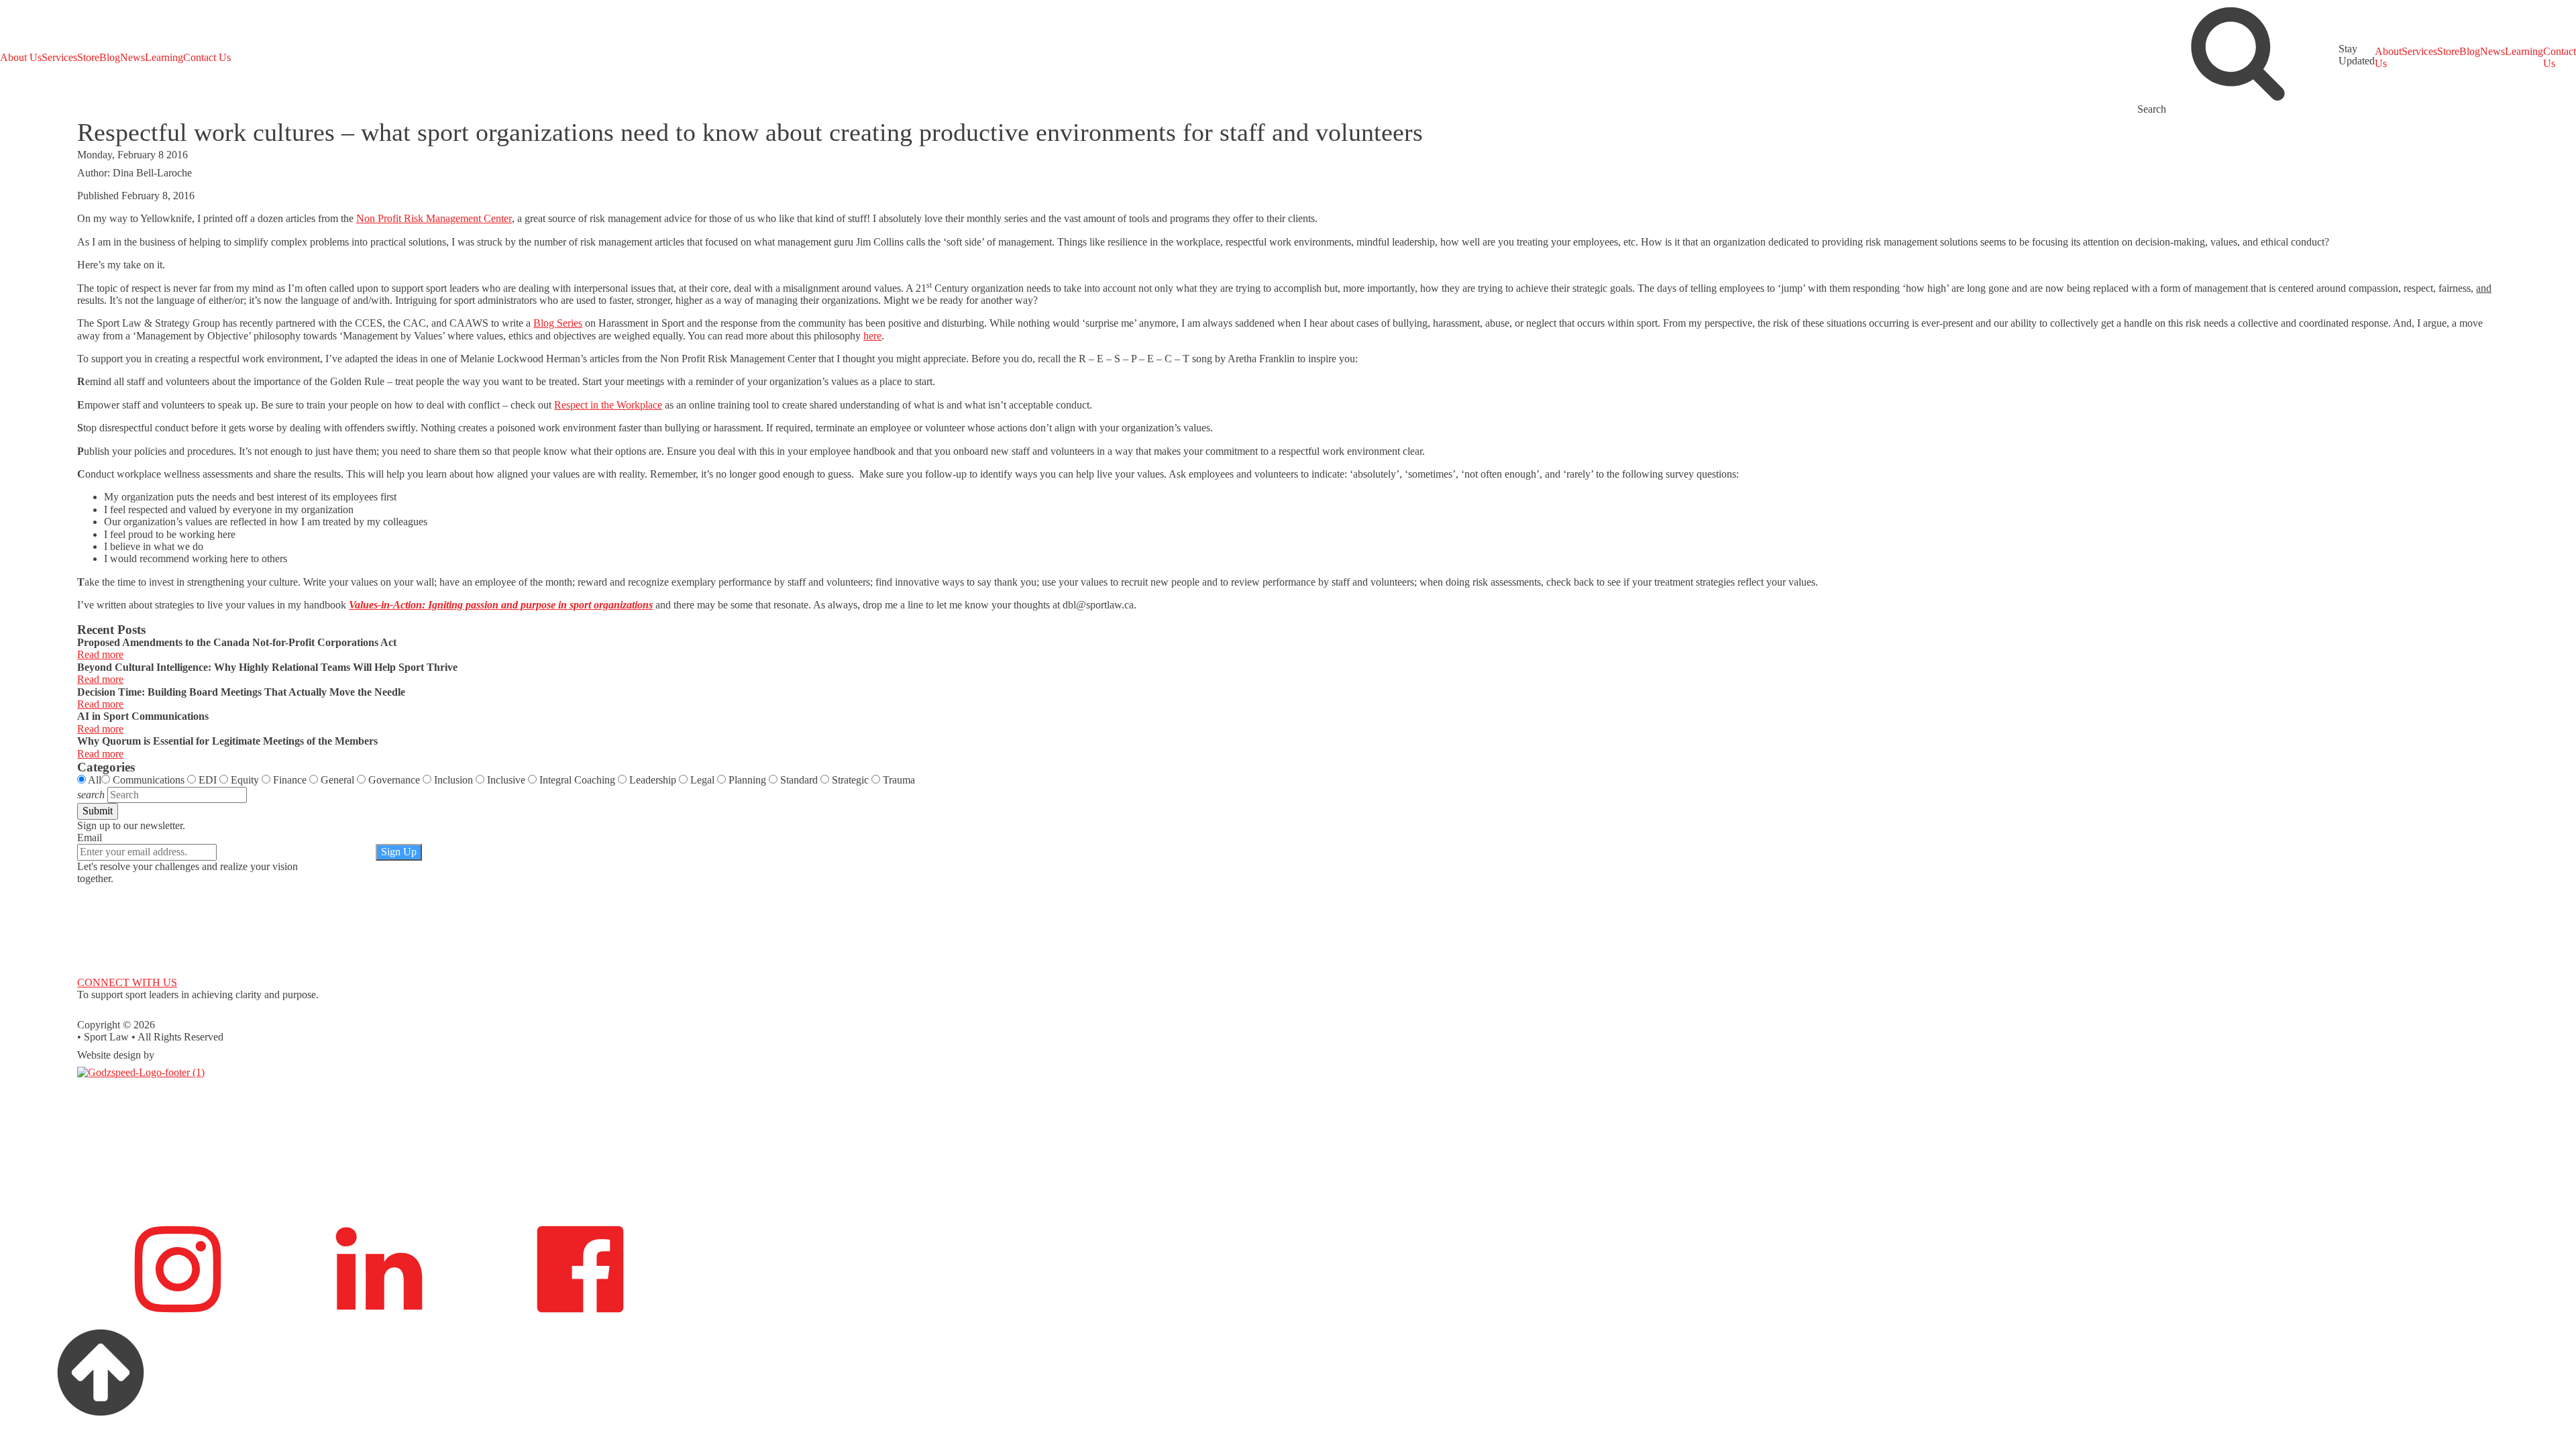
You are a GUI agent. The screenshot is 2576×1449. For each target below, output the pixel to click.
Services (59, 57)
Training (95, 1166)
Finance (290, 780)
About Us (21, 57)
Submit (98, 811)
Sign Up (399, 852)
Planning (747, 780)
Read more (100, 654)
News (132, 57)
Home (90, 1084)
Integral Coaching (577, 780)
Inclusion (453, 780)
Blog (110, 57)
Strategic (850, 780)
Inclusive (506, 780)
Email (90, 838)
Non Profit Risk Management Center (434, 218)
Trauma (899, 780)
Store (88, 57)
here (872, 336)
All (95, 780)
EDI (208, 780)
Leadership (653, 780)
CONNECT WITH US (127, 982)
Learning (164, 57)
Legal (702, 780)
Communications (149, 780)
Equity (245, 780)
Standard (799, 780)
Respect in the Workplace (608, 405)
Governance (394, 780)
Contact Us (207, 57)
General (337, 780)
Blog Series (558, 323)
